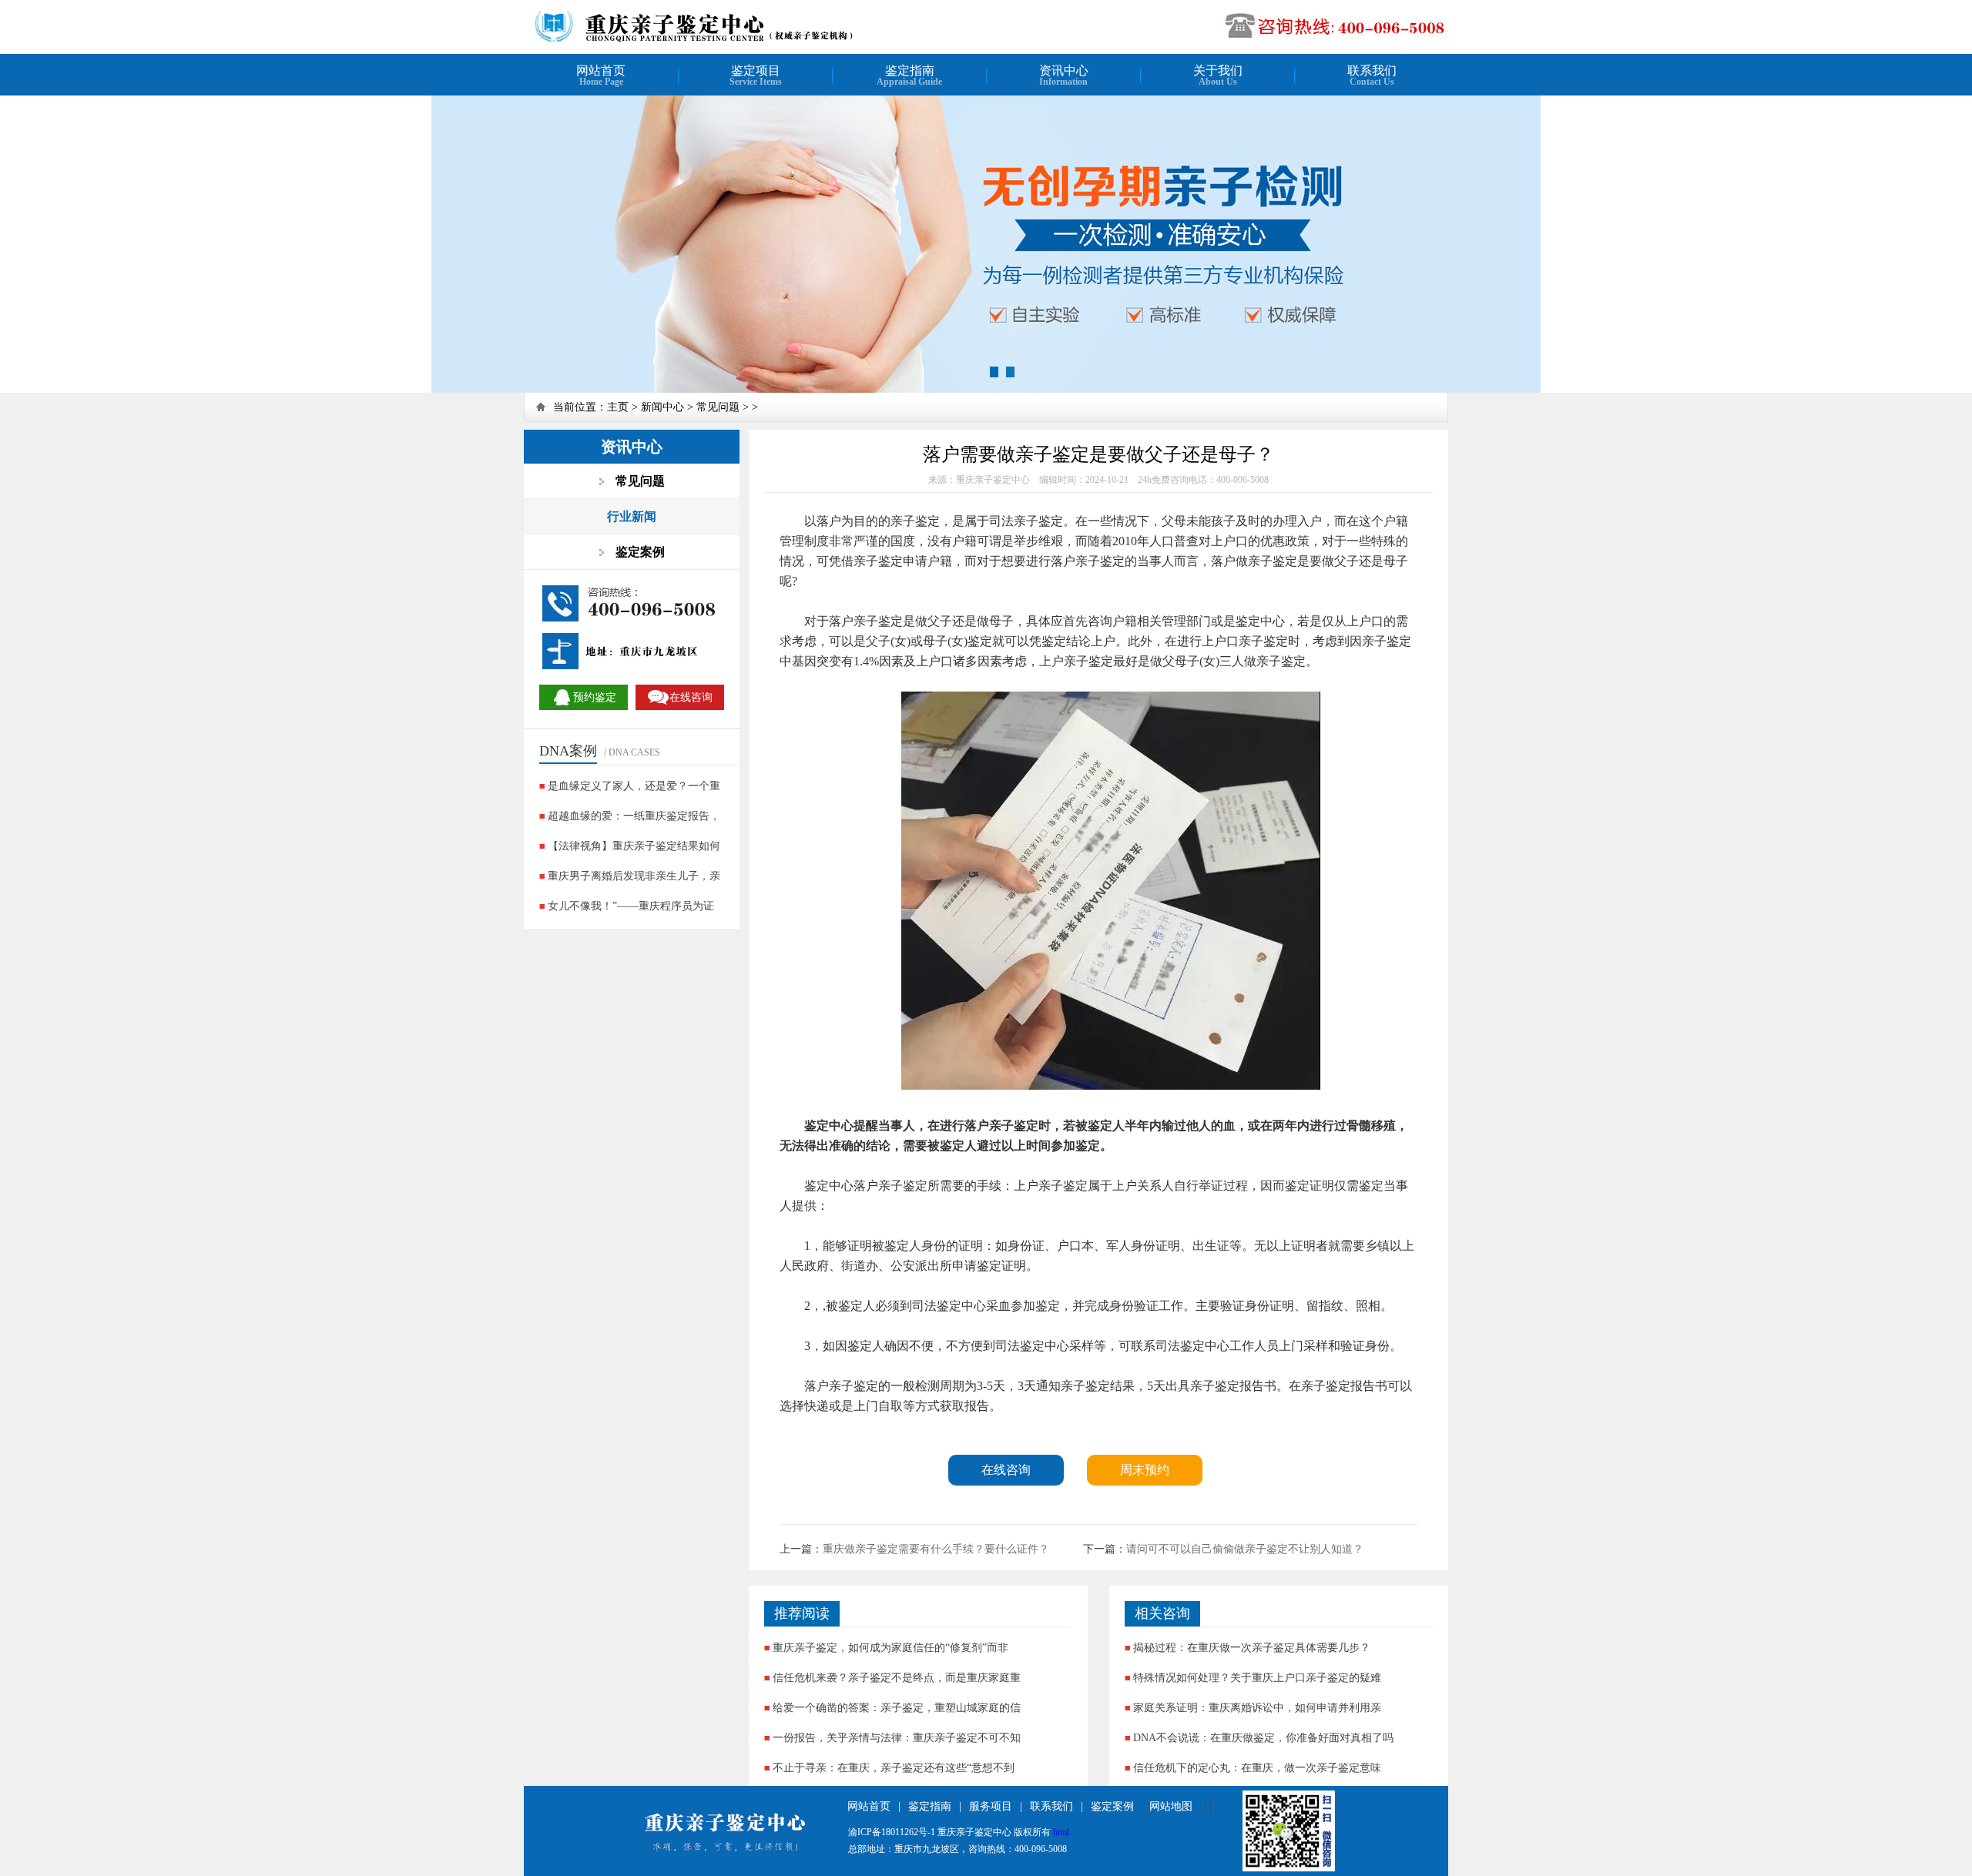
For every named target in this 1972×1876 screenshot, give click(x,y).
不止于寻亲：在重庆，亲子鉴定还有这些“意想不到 (894, 1768)
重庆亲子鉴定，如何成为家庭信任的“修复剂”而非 (890, 1648)
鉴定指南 (930, 1806)
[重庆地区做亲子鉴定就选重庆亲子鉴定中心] (729, 40)
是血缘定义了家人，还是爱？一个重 (634, 786)
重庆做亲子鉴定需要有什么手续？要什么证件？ (936, 1549)
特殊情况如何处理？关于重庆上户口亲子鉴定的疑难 (1257, 1678)
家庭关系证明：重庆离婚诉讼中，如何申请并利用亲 (1257, 1708)
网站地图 (1171, 1806)
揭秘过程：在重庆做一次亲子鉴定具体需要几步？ (1252, 1648)
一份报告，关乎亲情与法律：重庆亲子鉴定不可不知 (897, 1738)
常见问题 (718, 407)
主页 (618, 407)
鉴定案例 (1112, 1806)
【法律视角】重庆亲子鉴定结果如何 (634, 846)
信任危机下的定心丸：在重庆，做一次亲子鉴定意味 (1257, 1768)
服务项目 (991, 1806)
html (1061, 1832)
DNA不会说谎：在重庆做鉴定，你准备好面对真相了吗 (1263, 1738)
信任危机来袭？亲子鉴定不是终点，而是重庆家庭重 (897, 1678)
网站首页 (869, 1806)
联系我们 (1051, 1806)
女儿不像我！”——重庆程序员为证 (631, 906)
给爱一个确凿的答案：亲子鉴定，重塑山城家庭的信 (897, 1708)
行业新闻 (632, 516)
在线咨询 (1006, 1470)
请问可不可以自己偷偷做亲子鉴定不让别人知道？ (1245, 1549)
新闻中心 (662, 407)
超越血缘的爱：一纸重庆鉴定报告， (634, 816)
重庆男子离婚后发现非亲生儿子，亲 (634, 876)
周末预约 (1145, 1470)
